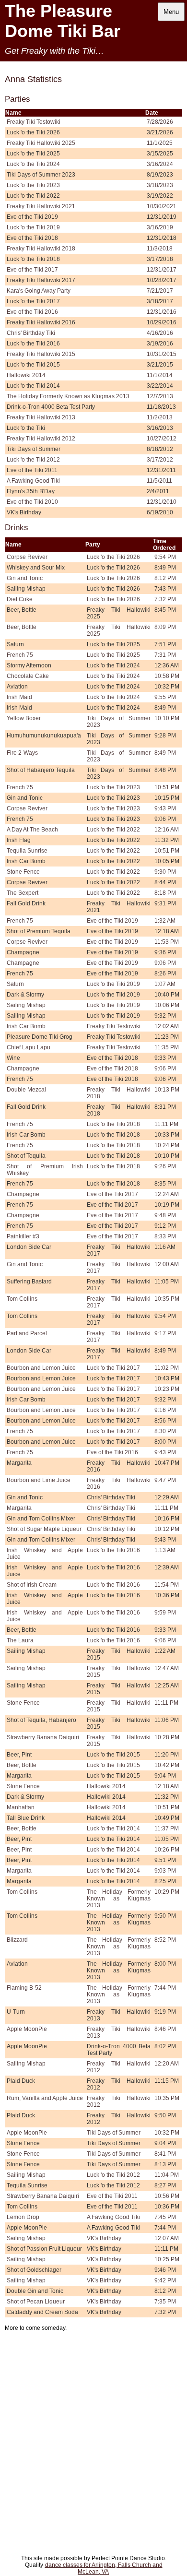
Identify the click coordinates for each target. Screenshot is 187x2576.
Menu (171, 12)
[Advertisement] (93, 2456)
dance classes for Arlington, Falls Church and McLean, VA (104, 2568)
